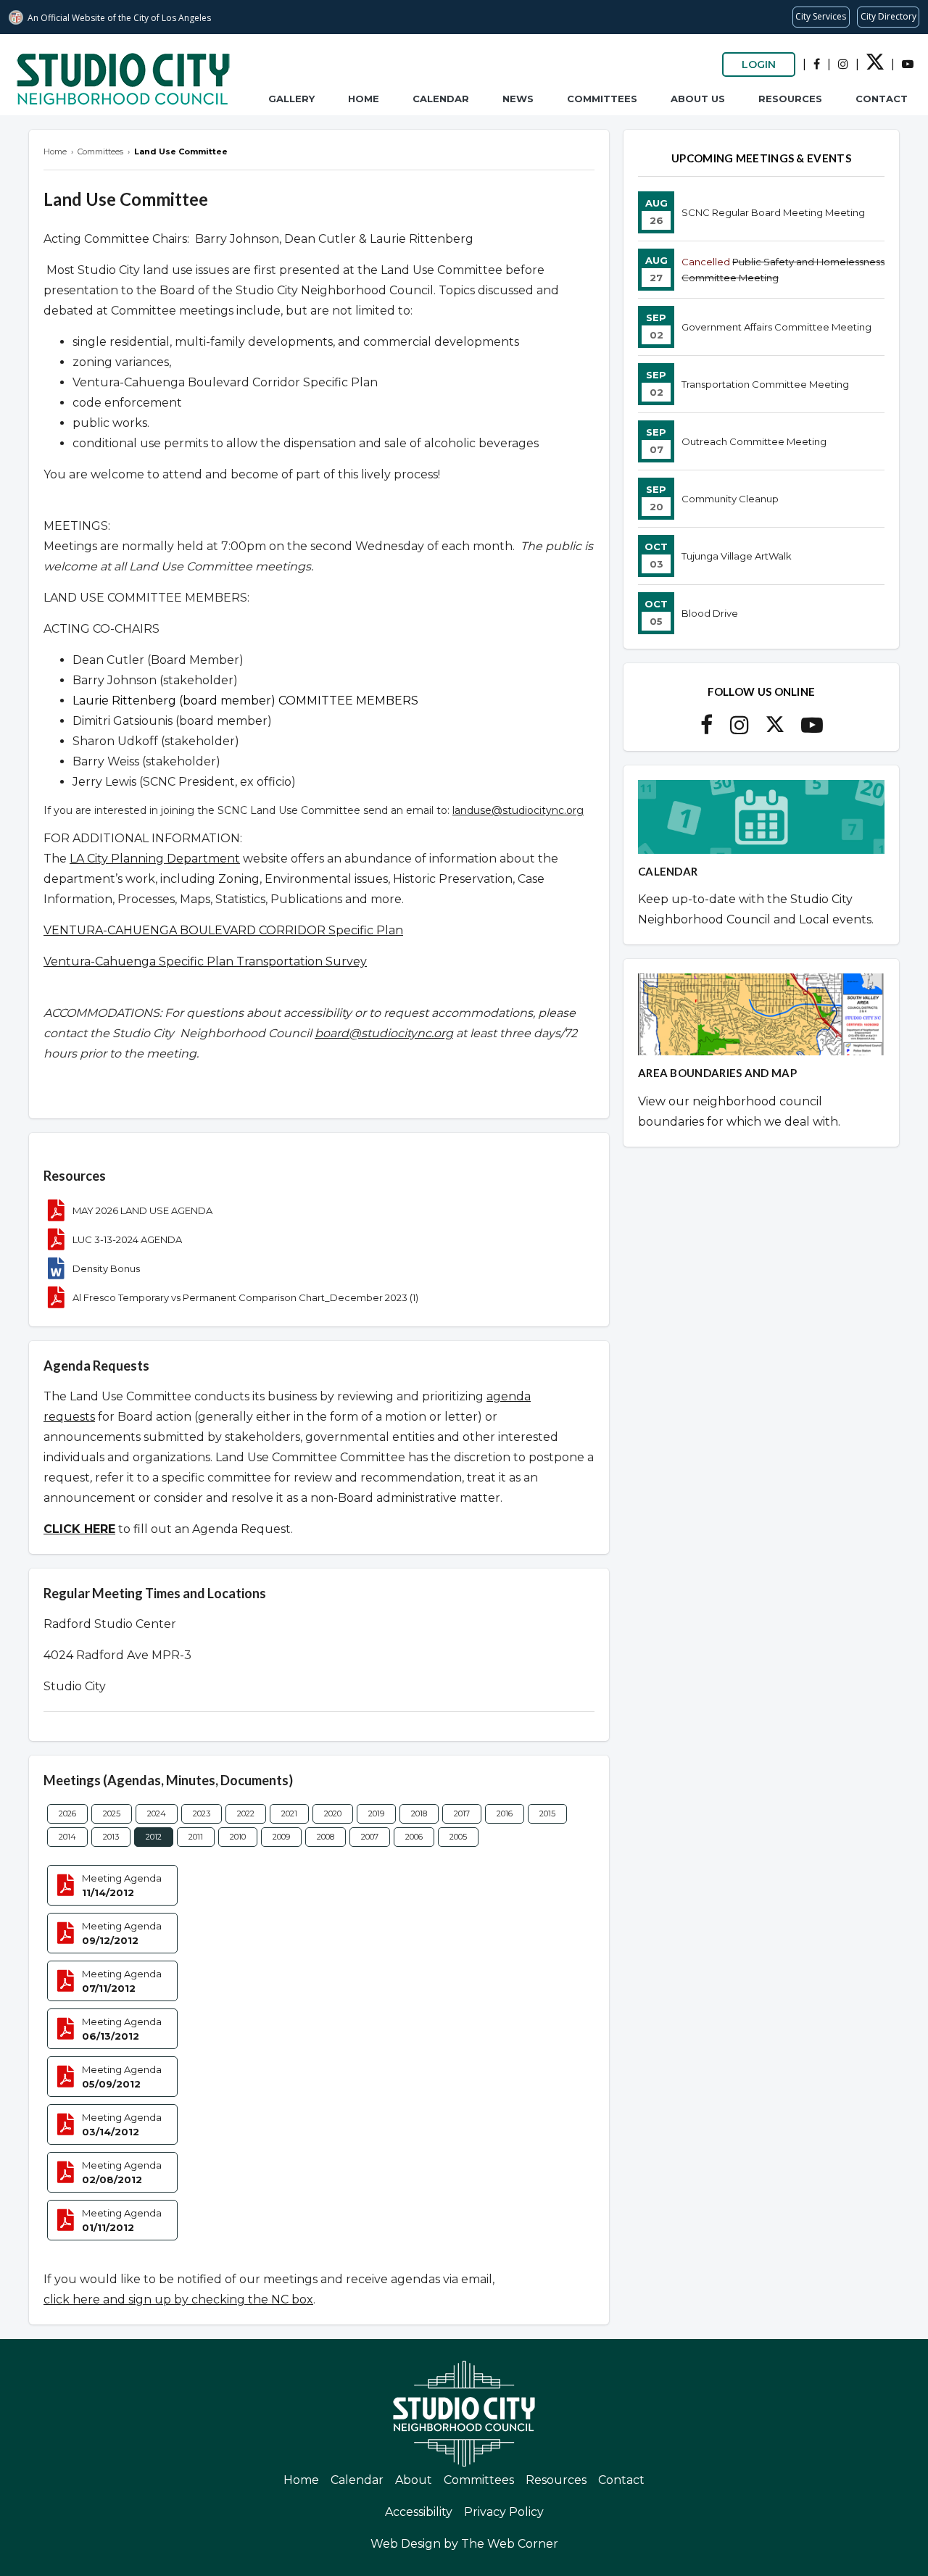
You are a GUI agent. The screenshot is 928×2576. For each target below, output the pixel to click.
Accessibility (419, 2512)
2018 (419, 1813)
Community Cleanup (730, 499)
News (518, 99)
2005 (458, 1837)
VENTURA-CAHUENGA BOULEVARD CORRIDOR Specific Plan (223, 930)
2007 (370, 1837)
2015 (547, 1813)
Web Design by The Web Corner (464, 2544)
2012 (154, 1837)
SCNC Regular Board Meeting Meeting (773, 212)
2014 (67, 1837)
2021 (289, 1813)
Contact (882, 99)
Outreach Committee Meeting (754, 441)
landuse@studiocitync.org (518, 810)
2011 (196, 1837)
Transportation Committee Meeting (765, 384)
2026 (67, 1813)
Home (364, 99)
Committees (602, 99)
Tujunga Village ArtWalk (737, 556)
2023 (202, 1813)
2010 (238, 1837)
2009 (281, 1837)
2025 (112, 1813)
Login (759, 65)
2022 (246, 1813)
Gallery (291, 99)
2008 (326, 1837)
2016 (505, 1813)
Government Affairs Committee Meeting (776, 327)
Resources (790, 99)
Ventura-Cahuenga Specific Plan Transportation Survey (205, 961)
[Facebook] (817, 64)
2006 (414, 1837)
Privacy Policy (504, 2512)
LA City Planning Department (155, 859)
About (414, 2480)
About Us (698, 99)
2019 (376, 1813)
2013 (111, 1837)
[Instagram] (843, 64)
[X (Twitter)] (875, 66)
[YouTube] (908, 64)
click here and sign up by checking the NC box (178, 2299)
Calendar (441, 99)
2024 (157, 1813)
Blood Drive (710, 613)
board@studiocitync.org (384, 1033)
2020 (333, 1813)
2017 (462, 1813)
